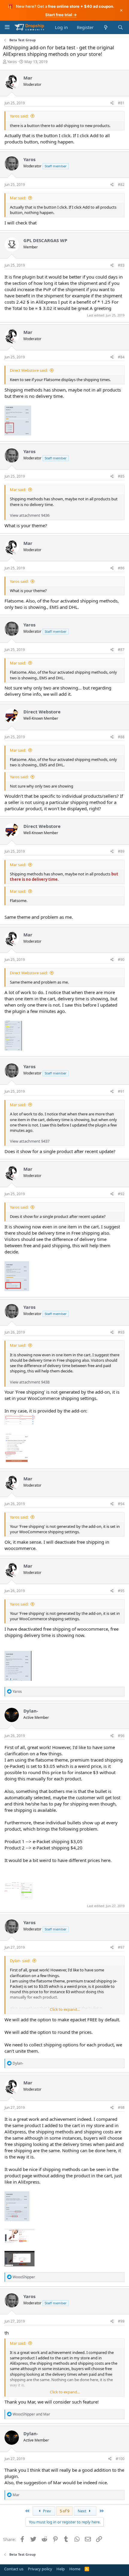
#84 (121, 357)
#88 (121, 737)
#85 (121, 476)
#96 (121, 1736)
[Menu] (7, 27)
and (31, 2414)
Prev (46, 2511)
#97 (121, 1947)
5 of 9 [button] (64, 2511)
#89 (121, 851)
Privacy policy (40, 2569)
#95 (121, 1591)
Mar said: (18, 198)
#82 (121, 185)
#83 (121, 265)
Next (82, 2511)
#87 (121, 650)
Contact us (14, 2569)
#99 (121, 2321)
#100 (120, 2459)
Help (61, 2569)
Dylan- (31, 1711)
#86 (121, 568)
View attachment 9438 (30, 1382)
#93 (121, 1332)
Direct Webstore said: (29, 370)
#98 (121, 2108)
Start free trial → (61, 15)
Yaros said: (19, 116)
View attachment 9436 (30, 515)
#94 (121, 1504)
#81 (121, 103)
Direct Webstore (42, 712)
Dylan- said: (20, 1961)
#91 (121, 1091)
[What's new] (105, 27)
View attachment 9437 (30, 1141)
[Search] (120, 27)
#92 (121, 1194)
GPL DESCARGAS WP (45, 240)
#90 (121, 960)
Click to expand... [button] (65, 2009)
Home (75, 2569)
